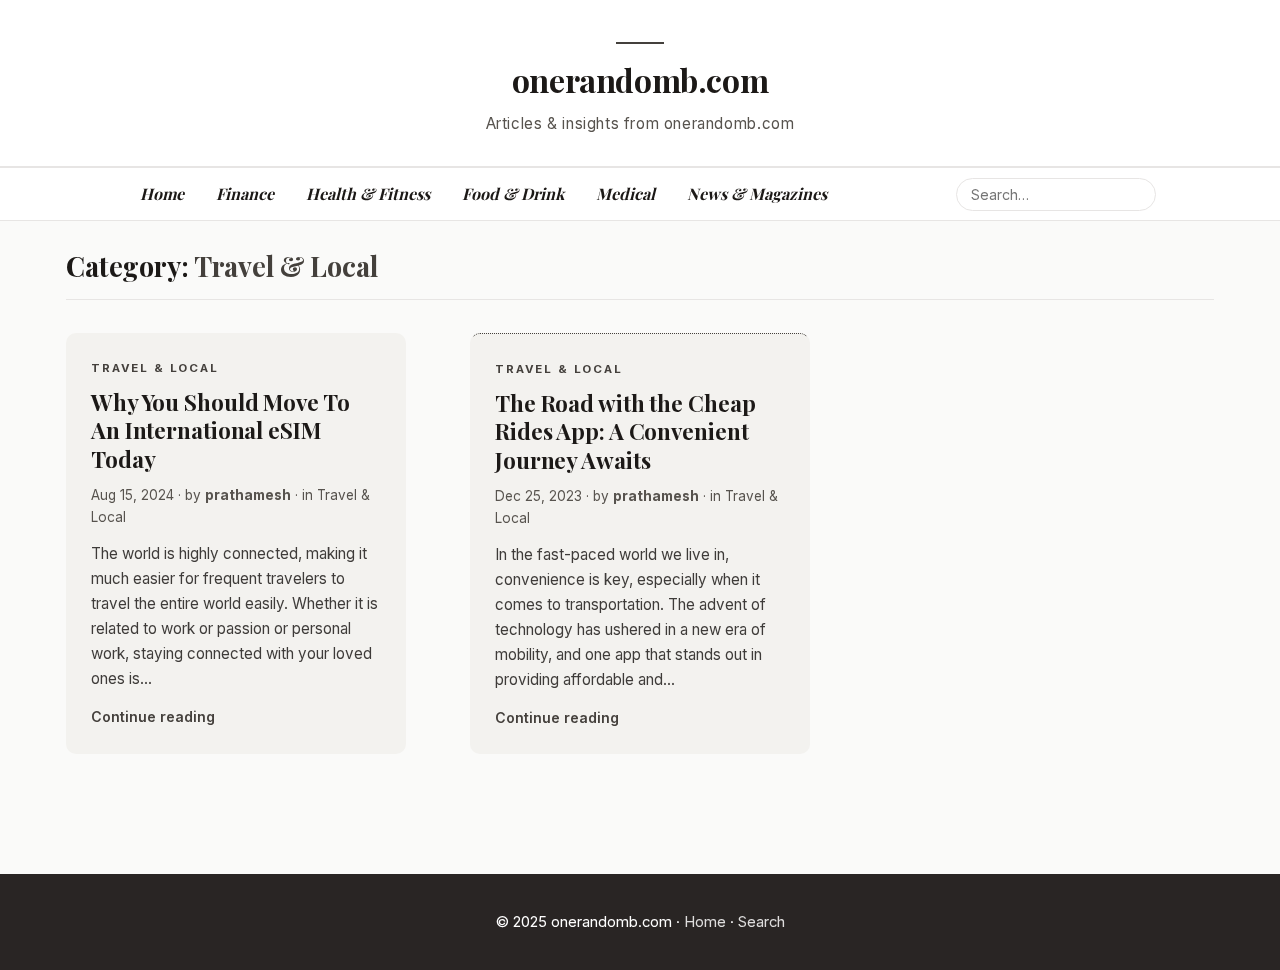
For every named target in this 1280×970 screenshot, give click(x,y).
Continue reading (153, 716)
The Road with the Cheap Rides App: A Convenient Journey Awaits (625, 431)
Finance (245, 193)
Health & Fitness (368, 193)
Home (162, 193)
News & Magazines (757, 193)
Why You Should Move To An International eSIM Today (220, 430)
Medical (625, 193)
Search (761, 922)
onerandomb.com (640, 79)
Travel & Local (155, 368)
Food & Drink (513, 193)
